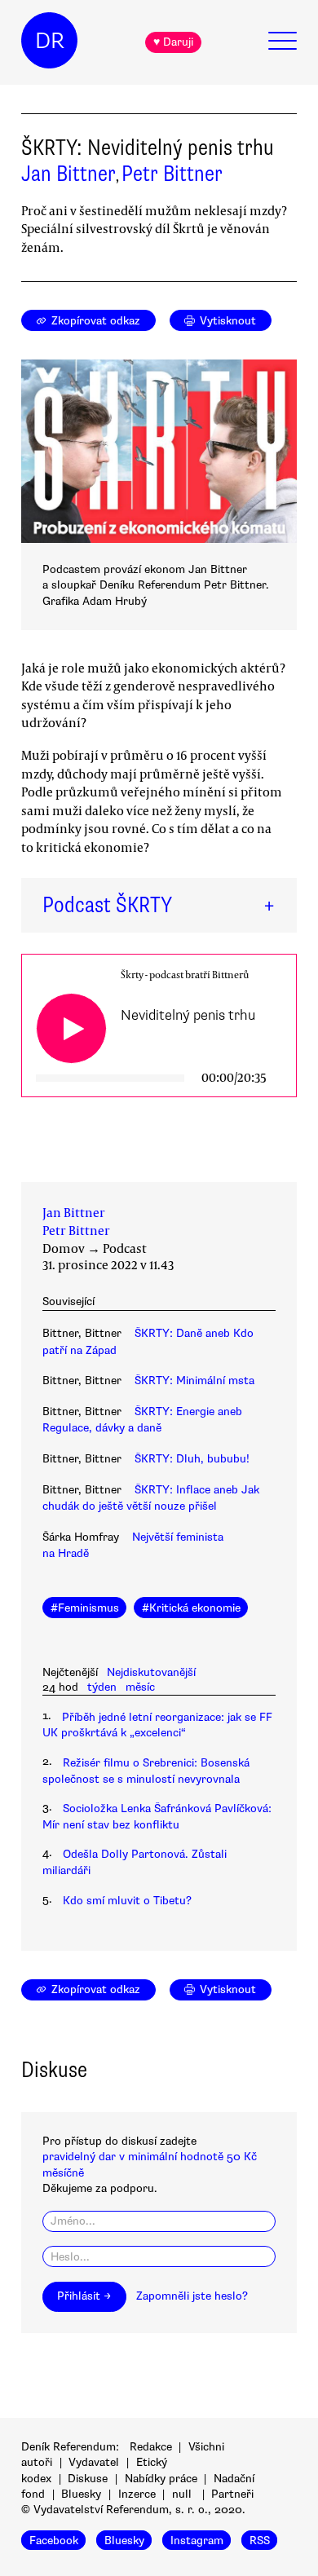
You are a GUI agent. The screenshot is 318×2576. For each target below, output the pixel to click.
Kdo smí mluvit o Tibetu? (127, 1901)
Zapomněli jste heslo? (192, 2296)
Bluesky (81, 2494)
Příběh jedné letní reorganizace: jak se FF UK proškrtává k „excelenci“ (157, 1725)
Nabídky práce (161, 2479)
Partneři (232, 2494)
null (182, 2494)
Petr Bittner (172, 174)
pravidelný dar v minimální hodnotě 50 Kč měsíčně (150, 2164)
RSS (260, 2540)
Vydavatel (94, 2462)
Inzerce (137, 2494)
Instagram (197, 2540)
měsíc (140, 1687)
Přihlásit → (84, 2296)
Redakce (151, 2447)
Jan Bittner (68, 174)
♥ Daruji (173, 42)
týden (102, 1687)
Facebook (54, 2540)
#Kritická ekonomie (191, 1608)
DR (50, 41)
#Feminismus (85, 1608)
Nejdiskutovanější (151, 1672)
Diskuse (88, 2479)
